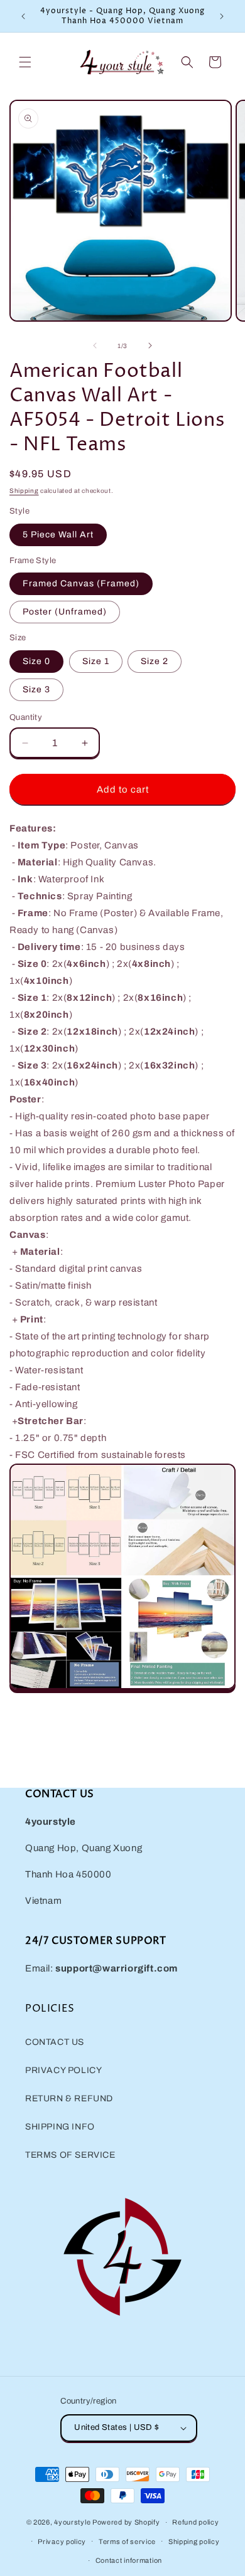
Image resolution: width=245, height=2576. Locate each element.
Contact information (129, 2560)
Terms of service (127, 2542)
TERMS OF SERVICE (70, 2155)
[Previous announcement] (23, 16)
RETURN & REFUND (69, 2098)
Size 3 (36, 689)
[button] (25, 62)
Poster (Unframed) (65, 612)
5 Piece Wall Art (58, 535)
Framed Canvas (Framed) (81, 583)
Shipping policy (194, 2542)
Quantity (26, 717)
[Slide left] (95, 346)
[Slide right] (150, 346)
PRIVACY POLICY (63, 2070)
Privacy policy (62, 2542)
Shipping (24, 491)
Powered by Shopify (126, 2522)
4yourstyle (72, 2522)
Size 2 (155, 661)
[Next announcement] (222, 16)
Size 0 (36, 661)
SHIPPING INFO (60, 2127)
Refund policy (195, 2522)
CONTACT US (55, 2042)
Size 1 (96, 661)
